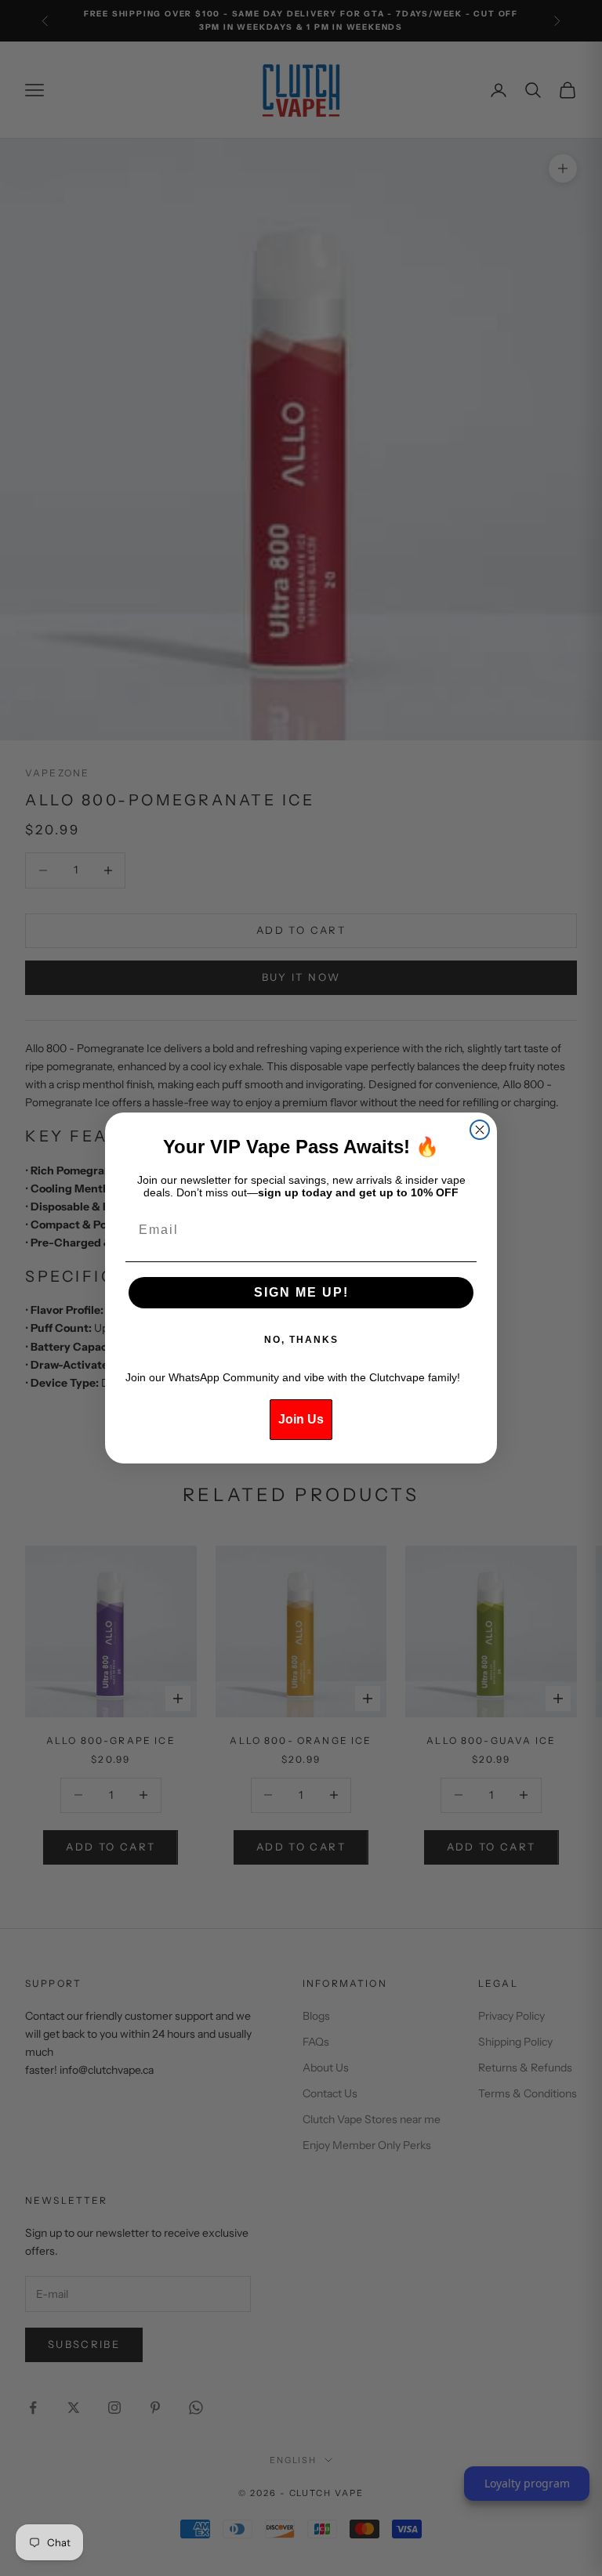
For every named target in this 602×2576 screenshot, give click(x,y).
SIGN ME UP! (301, 1292)
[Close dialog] (480, 1130)
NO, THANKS (301, 1340)
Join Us (301, 1419)
